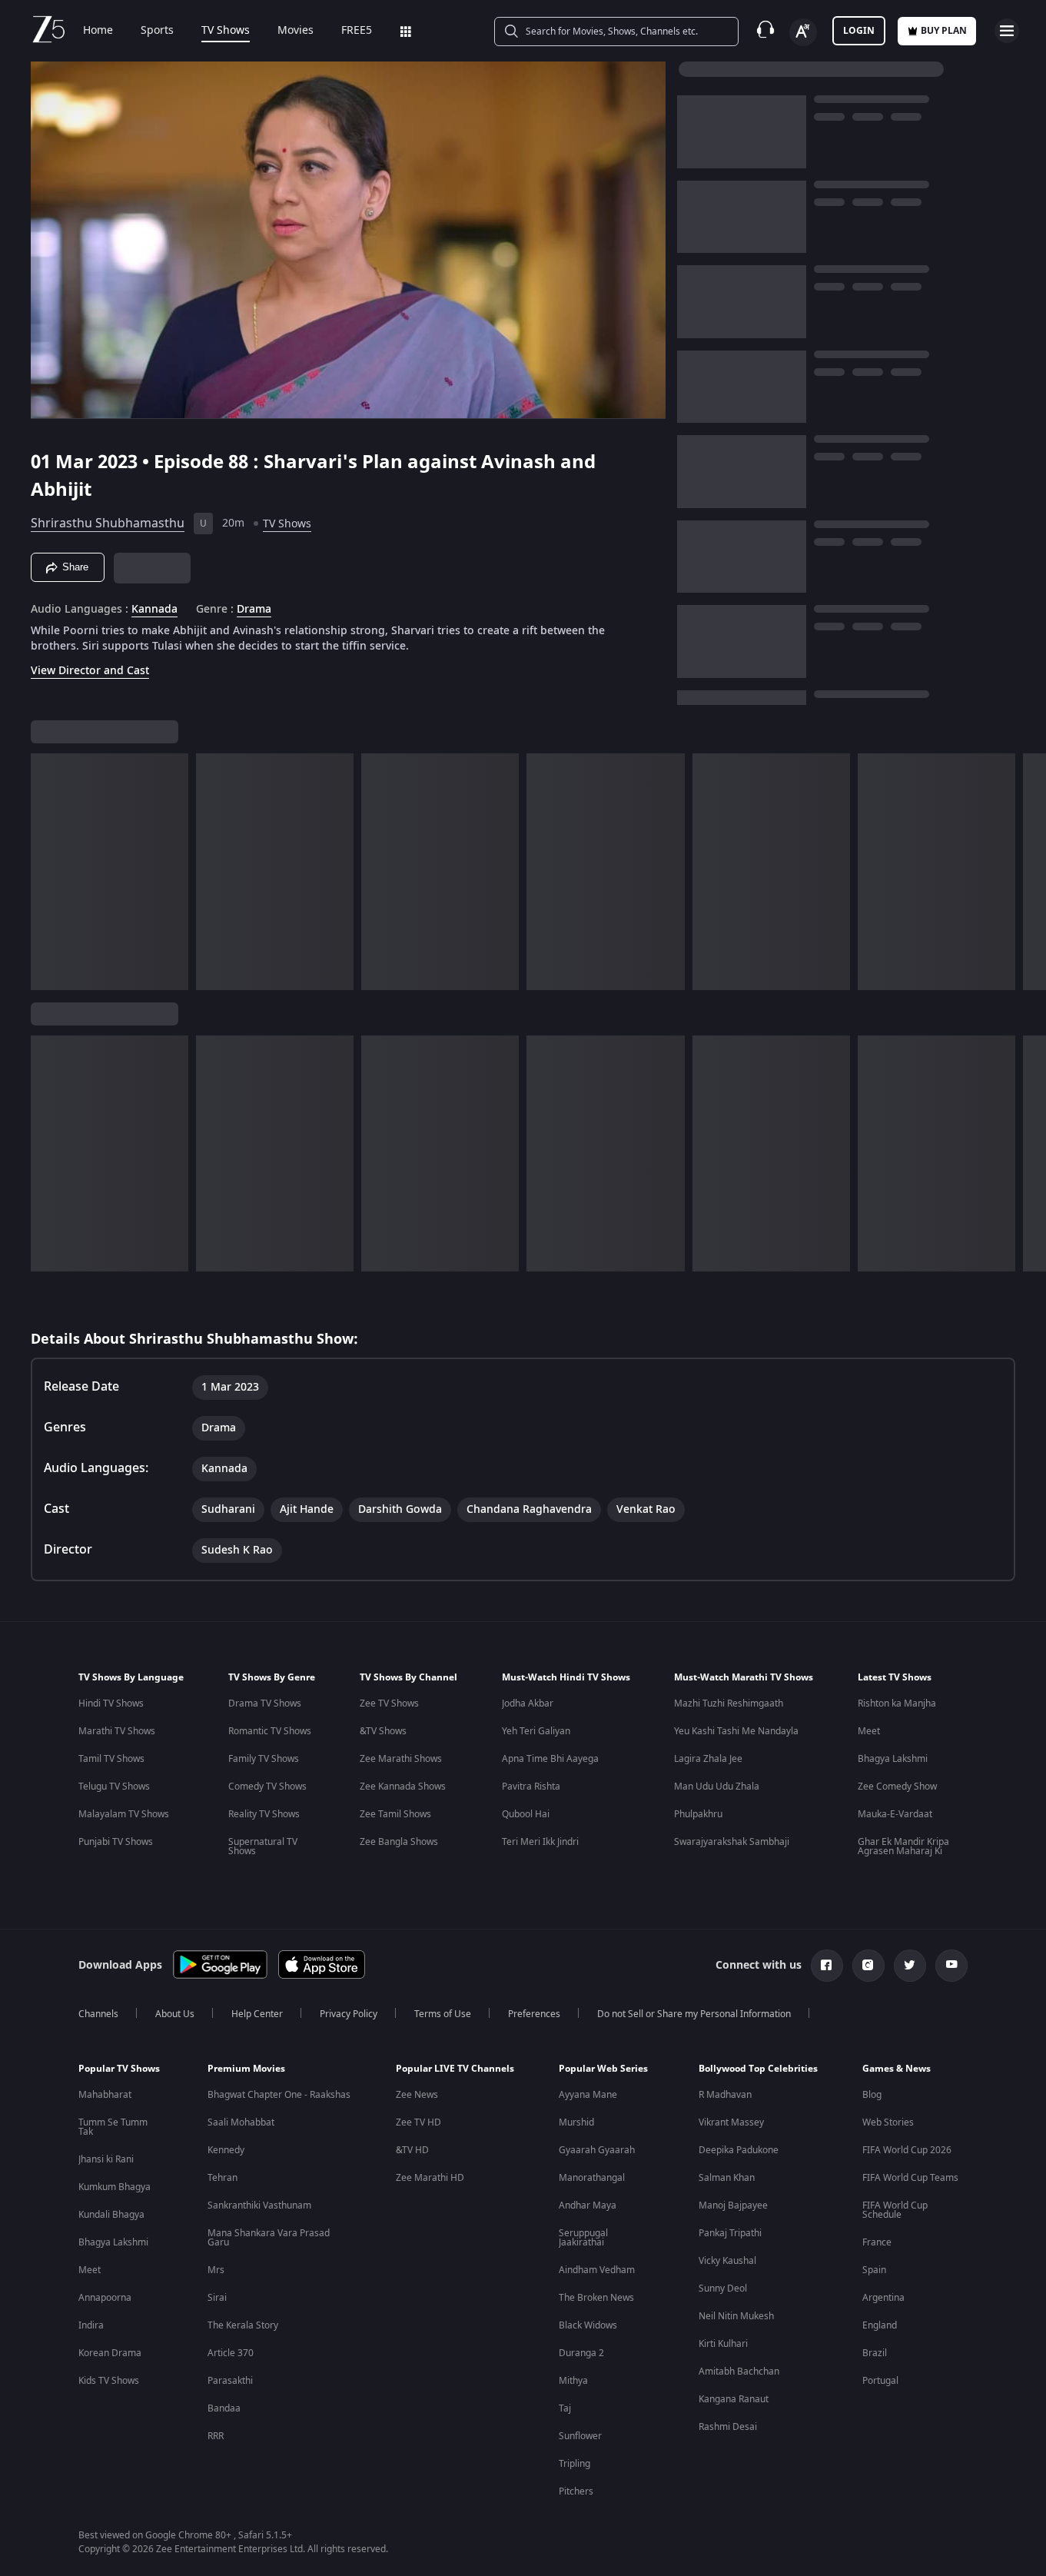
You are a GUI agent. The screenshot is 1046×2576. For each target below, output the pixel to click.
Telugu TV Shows (114, 1787)
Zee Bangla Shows (399, 1842)
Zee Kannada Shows (403, 1787)
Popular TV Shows (119, 2069)
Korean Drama (110, 2353)
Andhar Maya (588, 2205)
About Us (175, 2014)
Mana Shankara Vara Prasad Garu (269, 2238)
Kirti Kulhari (723, 2344)
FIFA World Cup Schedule (895, 2210)
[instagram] (868, 1966)
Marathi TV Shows (117, 1731)
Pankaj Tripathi (730, 2233)
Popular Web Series (603, 2069)
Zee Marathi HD (430, 2178)
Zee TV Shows (389, 1703)
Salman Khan (727, 2178)
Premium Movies (246, 2069)
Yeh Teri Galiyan (536, 1731)
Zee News (417, 2095)
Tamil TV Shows (111, 1759)
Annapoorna (105, 2298)
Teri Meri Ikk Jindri (540, 1842)
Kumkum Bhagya (115, 2187)
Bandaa (224, 2408)
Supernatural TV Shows (263, 1846)
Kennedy (226, 2150)
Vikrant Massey (731, 2122)
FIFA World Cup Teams (910, 2178)
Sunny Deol (723, 2288)
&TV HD (412, 2150)
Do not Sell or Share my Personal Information (694, 2014)
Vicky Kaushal (727, 2261)
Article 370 (231, 2353)
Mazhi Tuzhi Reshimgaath (729, 1703)
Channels (98, 2014)
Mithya (573, 2381)
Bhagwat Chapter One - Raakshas (279, 2095)
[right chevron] (1029, 872)
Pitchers (576, 2491)
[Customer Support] (765, 31)
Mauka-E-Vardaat (895, 1814)
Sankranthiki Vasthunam (259, 2205)
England (880, 2325)
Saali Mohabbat (241, 2122)
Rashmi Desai (728, 2427)
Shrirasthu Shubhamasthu (108, 524)
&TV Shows (383, 1731)
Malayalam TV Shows (124, 1814)
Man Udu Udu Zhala (717, 1787)
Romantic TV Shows (270, 1731)
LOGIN (859, 31)
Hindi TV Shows (111, 1703)
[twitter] (910, 1966)
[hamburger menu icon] (1007, 31)
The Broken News (596, 2298)
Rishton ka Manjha (897, 1703)
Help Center (257, 2014)
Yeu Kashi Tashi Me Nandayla (736, 1731)
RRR (216, 2436)
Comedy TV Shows (267, 1787)
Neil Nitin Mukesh (736, 2316)
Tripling (574, 2464)
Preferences (534, 2014)
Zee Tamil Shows (395, 1814)
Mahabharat (105, 2095)
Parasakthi (230, 2381)
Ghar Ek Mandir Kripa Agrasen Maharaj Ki (903, 1846)
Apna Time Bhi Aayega (550, 1759)
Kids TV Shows (109, 2381)
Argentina (883, 2298)
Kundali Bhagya (111, 2215)
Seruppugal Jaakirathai (583, 2238)
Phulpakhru (698, 1814)
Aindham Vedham (597, 2270)
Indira (91, 2325)
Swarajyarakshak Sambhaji (732, 1842)
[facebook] (827, 1966)
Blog (872, 2095)
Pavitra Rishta (531, 1787)
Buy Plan (944, 31)
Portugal (880, 2381)
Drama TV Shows (265, 1703)
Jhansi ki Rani (106, 2159)
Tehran (222, 2178)
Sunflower (580, 2436)
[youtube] (951, 1966)
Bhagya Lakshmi (893, 1759)
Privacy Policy (349, 2014)
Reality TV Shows (264, 1814)
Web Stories (888, 2122)
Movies (296, 31)
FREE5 (357, 31)
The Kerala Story (243, 2325)
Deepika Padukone (739, 2150)
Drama (254, 610)
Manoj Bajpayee (733, 2205)
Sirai (217, 2298)
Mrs (216, 2270)
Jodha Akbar (528, 1703)
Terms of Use (443, 2014)
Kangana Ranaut (734, 2399)
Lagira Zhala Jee (708, 1759)
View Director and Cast (90, 671)
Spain (874, 2270)
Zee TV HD (418, 2122)
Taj (565, 2408)
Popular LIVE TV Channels (455, 2069)
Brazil (875, 2353)
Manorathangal (592, 2178)
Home (98, 31)
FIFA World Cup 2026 (907, 2150)
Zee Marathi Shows (401, 1759)
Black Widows (588, 2325)
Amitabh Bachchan (739, 2372)
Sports (157, 31)
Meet (869, 1731)
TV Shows (226, 31)
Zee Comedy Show (897, 1787)
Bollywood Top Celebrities (758, 2069)
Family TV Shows (264, 1759)
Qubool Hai (526, 1814)
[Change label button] (803, 32)
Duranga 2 (581, 2353)
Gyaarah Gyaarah (597, 2150)
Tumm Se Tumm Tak (113, 2127)
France (877, 2242)
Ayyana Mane (588, 2095)
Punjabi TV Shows (116, 1842)
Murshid (576, 2122)
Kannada (154, 610)
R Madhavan (725, 2095)
